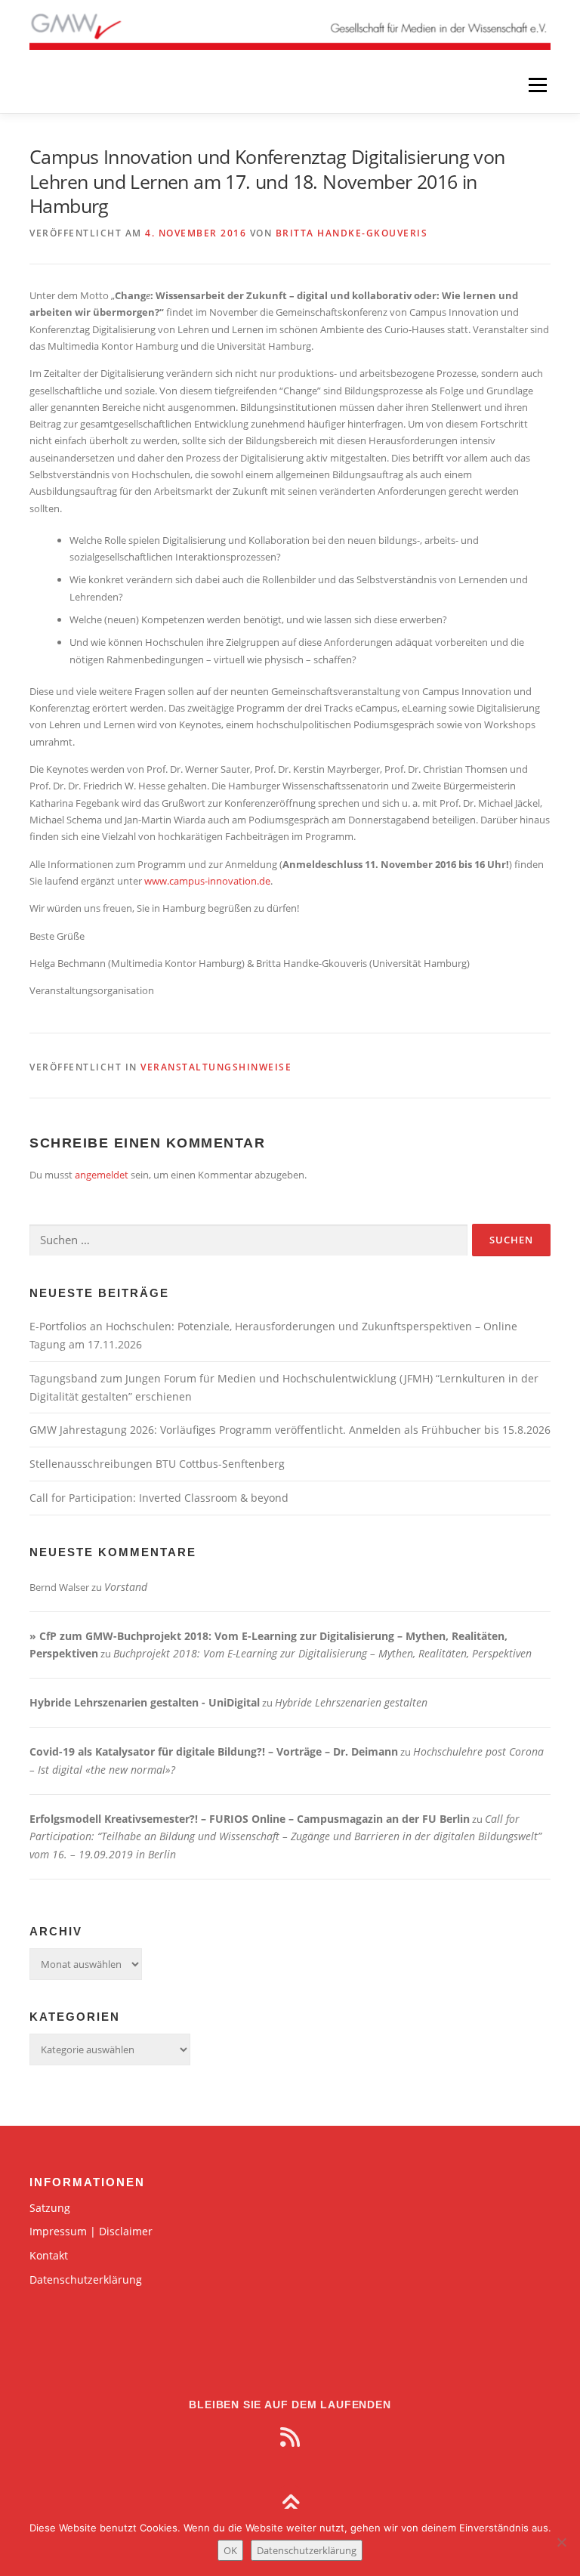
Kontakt (49, 2255)
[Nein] (561, 2542)
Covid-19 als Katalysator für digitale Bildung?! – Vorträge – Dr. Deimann (214, 1751)
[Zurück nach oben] (290, 2505)
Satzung (50, 2208)
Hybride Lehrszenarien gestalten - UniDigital (145, 1702)
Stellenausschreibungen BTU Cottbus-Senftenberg (157, 1464)
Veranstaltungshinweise (216, 1067)
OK (230, 2550)
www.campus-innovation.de (207, 881)
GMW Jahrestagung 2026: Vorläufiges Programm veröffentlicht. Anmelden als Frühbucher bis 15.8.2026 (290, 1430)
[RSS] (290, 2437)
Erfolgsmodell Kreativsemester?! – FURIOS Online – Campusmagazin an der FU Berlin (250, 1819)
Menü (537, 85)
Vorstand (126, 1587)
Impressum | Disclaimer (91, 2231)
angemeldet (102, 1175)
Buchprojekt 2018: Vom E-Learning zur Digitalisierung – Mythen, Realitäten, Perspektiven (322, 1653)
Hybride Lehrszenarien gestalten (351, 1702)
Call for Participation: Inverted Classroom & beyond (159, 1498)
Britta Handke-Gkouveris (352, 233)
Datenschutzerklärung (86, 2279)
